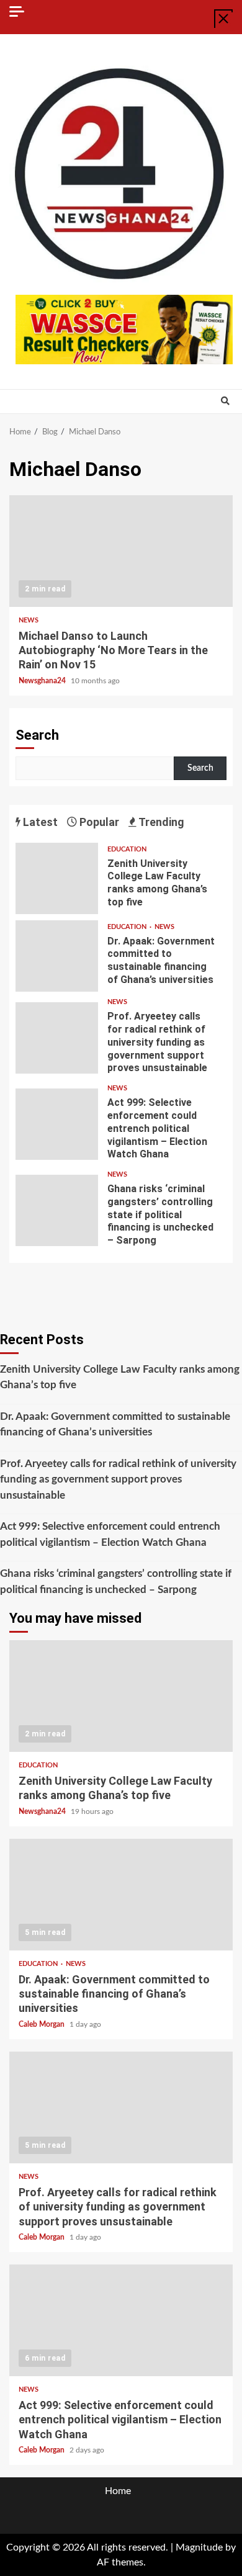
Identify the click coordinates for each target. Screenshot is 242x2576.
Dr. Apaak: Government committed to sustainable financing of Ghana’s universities (57, 956)
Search (37, 735)
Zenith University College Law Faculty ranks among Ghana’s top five (57, 878)
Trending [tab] (160, 822)
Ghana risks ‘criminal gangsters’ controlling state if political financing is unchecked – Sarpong (57, 1210)
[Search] (225, 402)
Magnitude (199, 2547)
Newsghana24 (43, 681)
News (29, 620)
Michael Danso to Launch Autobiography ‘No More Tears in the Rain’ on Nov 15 (121, 551)
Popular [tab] (98, 822)
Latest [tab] (39, 822)
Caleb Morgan (43, 2024)
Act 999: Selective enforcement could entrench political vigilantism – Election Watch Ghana (57, 1124)
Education (127, 849)
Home (118, 2491)
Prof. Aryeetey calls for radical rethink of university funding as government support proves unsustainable (57, 1038)
